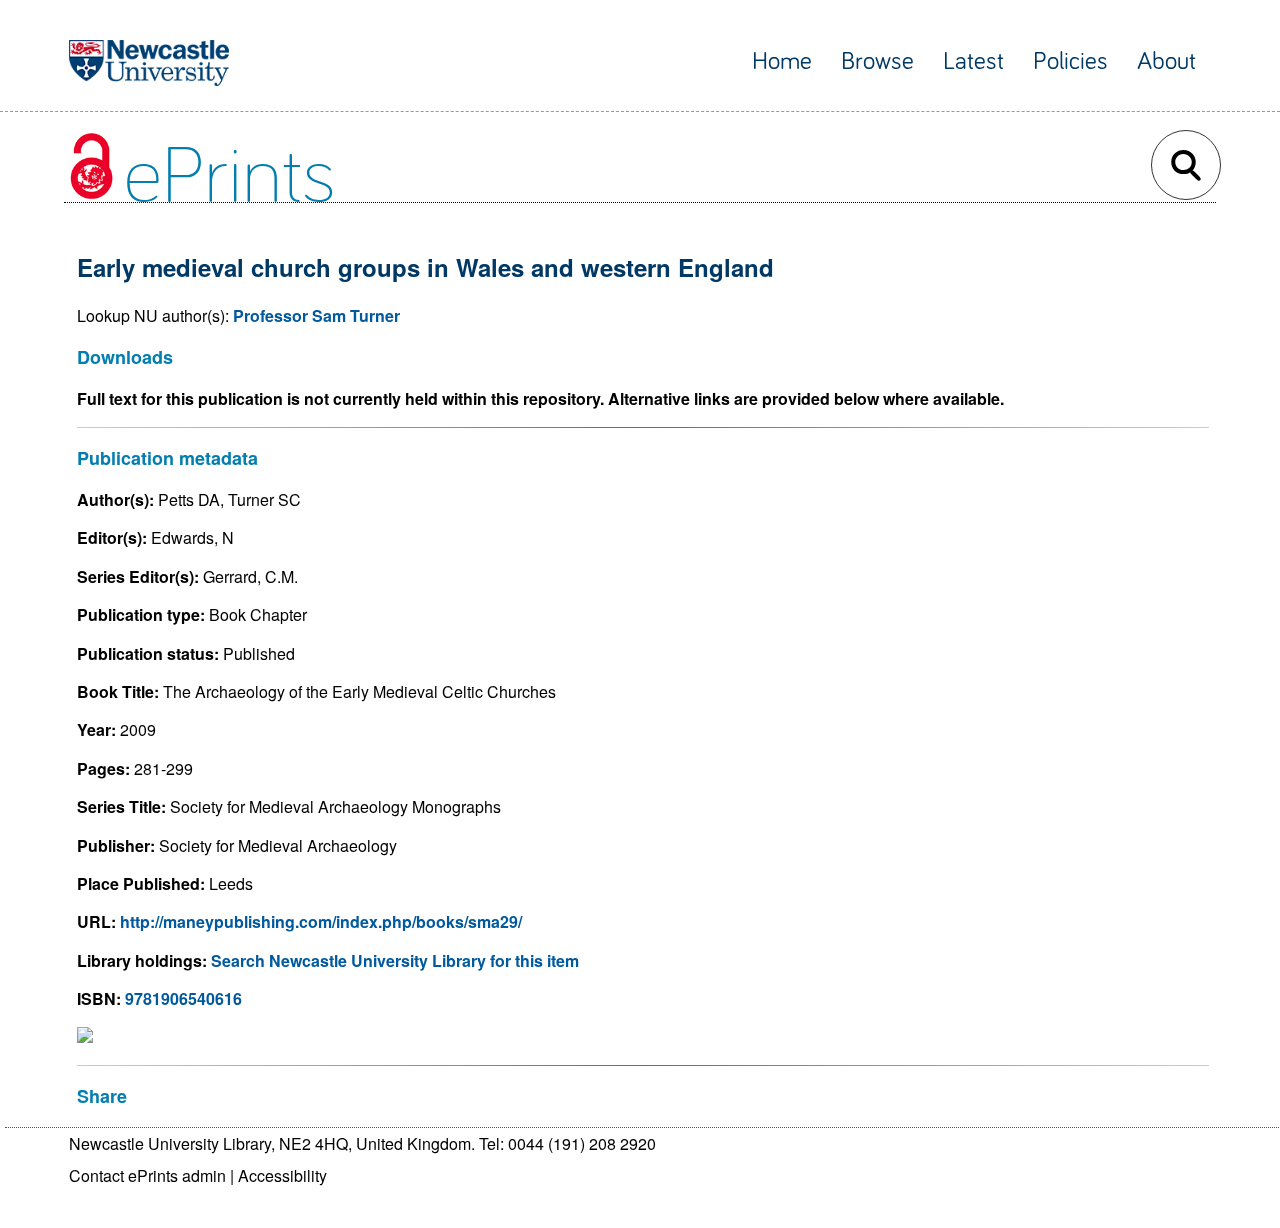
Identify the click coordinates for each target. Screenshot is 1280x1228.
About (1166, 61)
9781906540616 (183, 998)
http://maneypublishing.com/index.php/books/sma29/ (321, 921)
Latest (973, 61)
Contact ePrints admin (147, 1175)
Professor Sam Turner (316, 315)
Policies (1070, 61)
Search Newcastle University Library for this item (395, 960)
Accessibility (282, 1175)
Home (782, 61)
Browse (877, 61)
